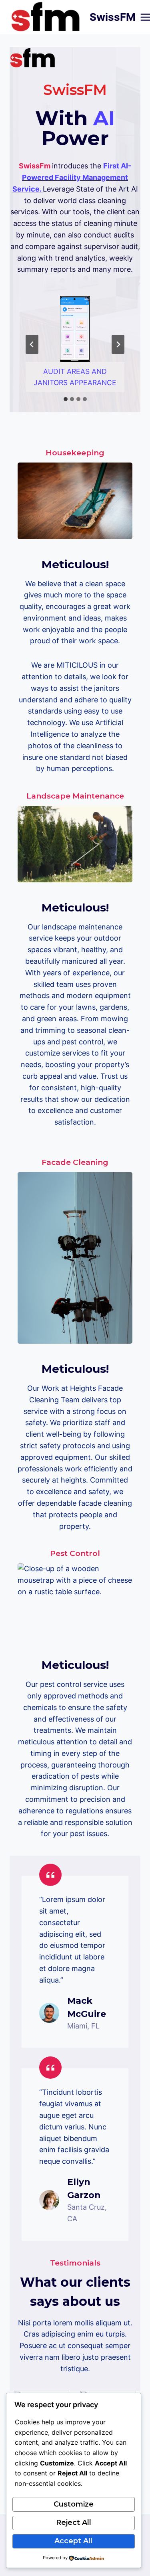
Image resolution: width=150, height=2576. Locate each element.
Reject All (74, 2523)
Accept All (73, 2541)
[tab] (66, 399)
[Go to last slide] (32, 344)
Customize (74, 2504)
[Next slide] (118, 344)
